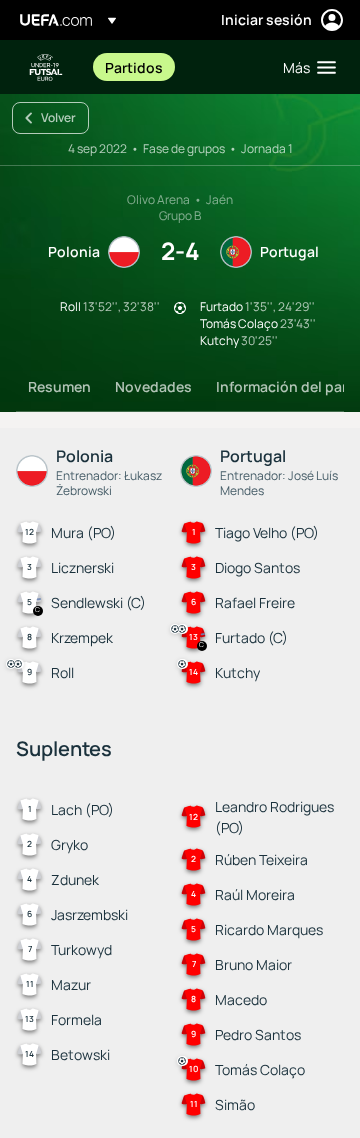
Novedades (153, 386)
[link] (134, 67)
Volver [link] (58, 117)
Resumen (59, 386)
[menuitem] (177, 67)
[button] (305, 67)
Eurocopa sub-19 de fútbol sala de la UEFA (46, 67)
